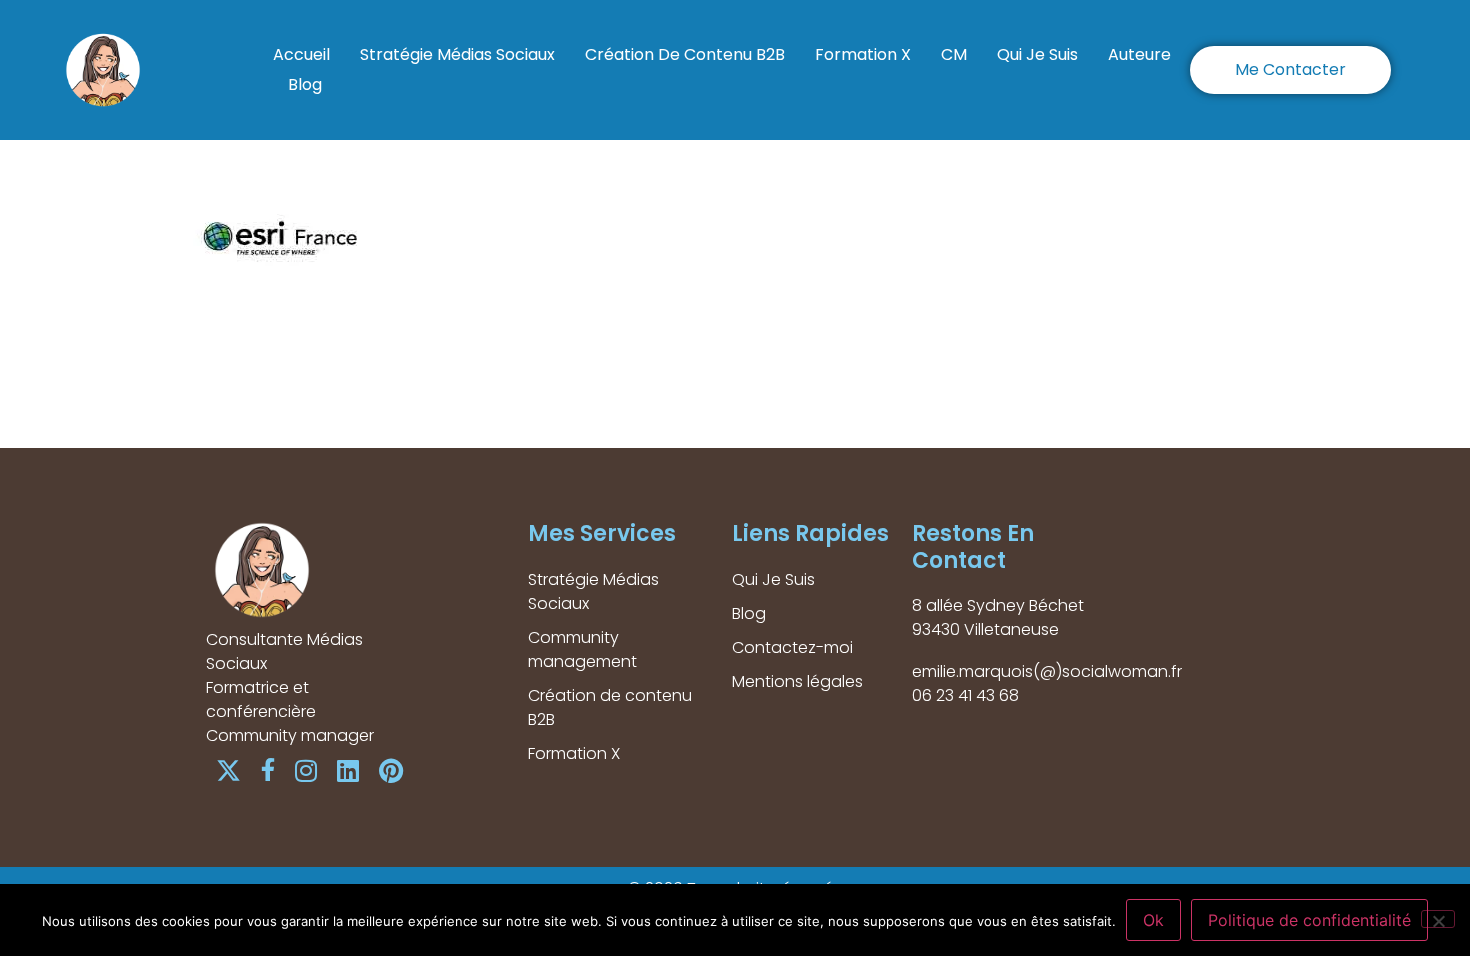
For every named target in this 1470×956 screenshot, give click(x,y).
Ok (1153, 920)
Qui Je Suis (1037, 54)
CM (954, 54)
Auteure (1139, 54)
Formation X (863, 54)
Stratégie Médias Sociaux (457, 54)
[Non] (1438, 919)
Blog (305, 84)
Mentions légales (797, 681)
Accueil (301, 54)
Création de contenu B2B (685, 54)
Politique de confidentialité (1309, 920)
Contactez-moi (792, 647)
